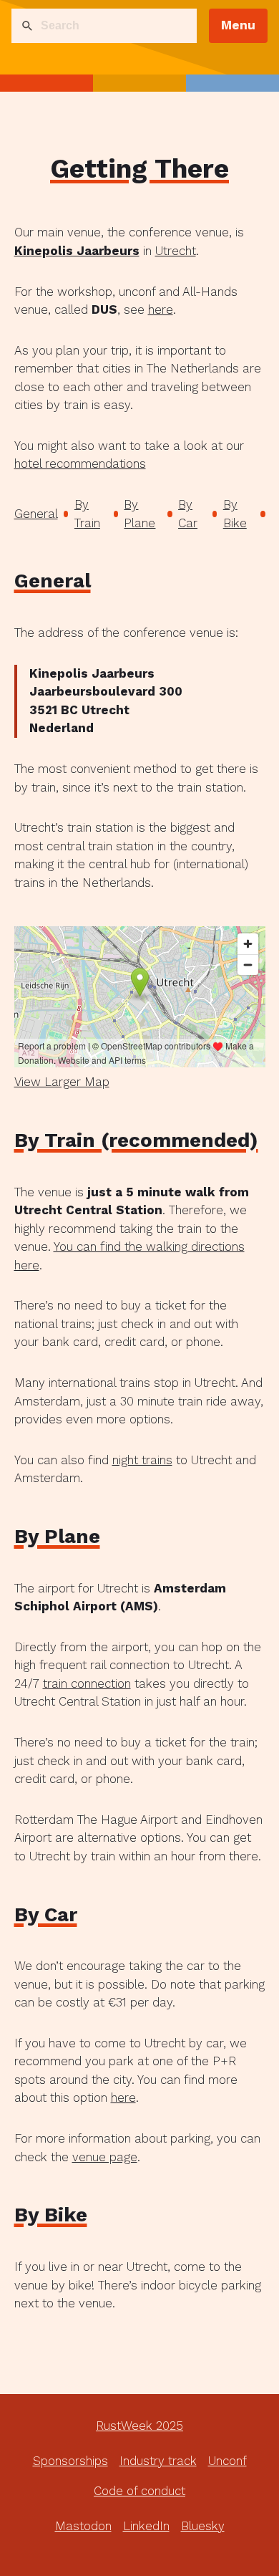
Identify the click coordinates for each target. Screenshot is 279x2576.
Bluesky (203, 2526)
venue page (105, 2157)
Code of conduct (139, 2491)
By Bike (235, 514)
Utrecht (176, 251)
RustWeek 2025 (139, 2426)
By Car (188, 514)
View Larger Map (62, 1082)
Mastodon (83, 2526)
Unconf (227, 2461)
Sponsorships (70, 2461)
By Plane (139, 514)
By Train (87, 514)
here (161, 309)
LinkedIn (146, 2526)
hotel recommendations (80, 463)
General (36, 514)
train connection (87, 1683)
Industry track (158, 2461)
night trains (142, 1460)
